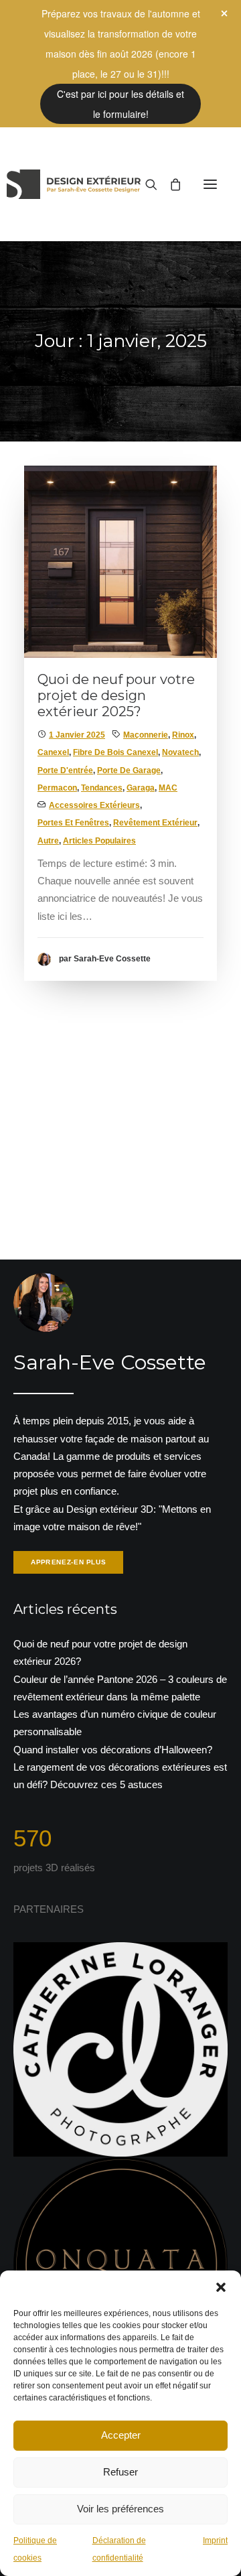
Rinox (183, 735)
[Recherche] (145, 184)
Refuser (120, 2472)
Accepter (121, 2435)
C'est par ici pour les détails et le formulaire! (120, 104)
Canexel (53, 752)
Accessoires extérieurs (94, 805)
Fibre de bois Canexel (115, 752)
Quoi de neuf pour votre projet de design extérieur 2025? (116, 695)
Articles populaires (99, 841)
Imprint (215, 2540)
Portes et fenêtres (73, 823)
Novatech (180, 752)
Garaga (141, 788)
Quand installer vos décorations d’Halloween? (113, 1750)
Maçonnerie (146, 735)
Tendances (102, 788)
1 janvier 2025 (77, 735)
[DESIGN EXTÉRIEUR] (74, 184)
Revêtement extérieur (155, 823)
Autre (48, 841)
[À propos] (120, 1425)
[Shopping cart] (169, 184)
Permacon (57, 788)
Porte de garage (129, 770)
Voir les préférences (120, 2509)
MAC (168, 788)
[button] (221, 2287)
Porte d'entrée (65, 770)
